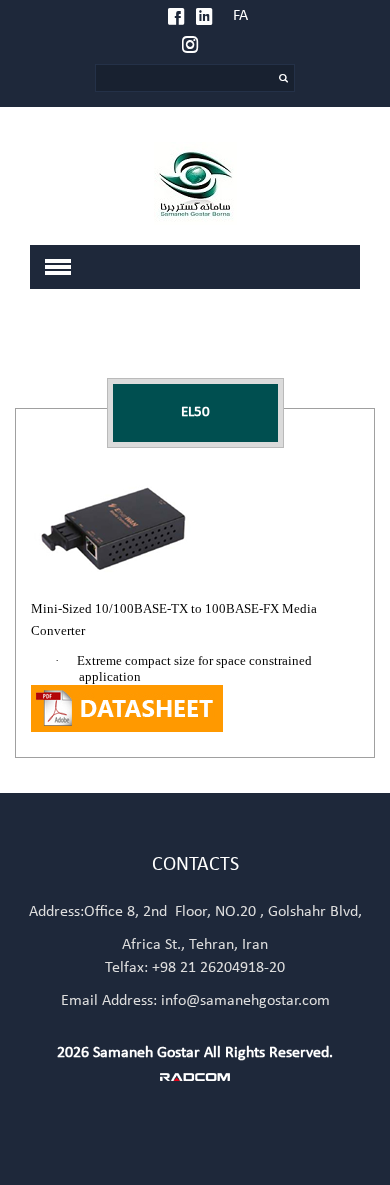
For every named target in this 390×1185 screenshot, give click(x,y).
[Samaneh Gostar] (195, 183)
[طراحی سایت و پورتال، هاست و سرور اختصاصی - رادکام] (195, 1076)
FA (240, 16)
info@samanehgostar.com (245, 1001)
